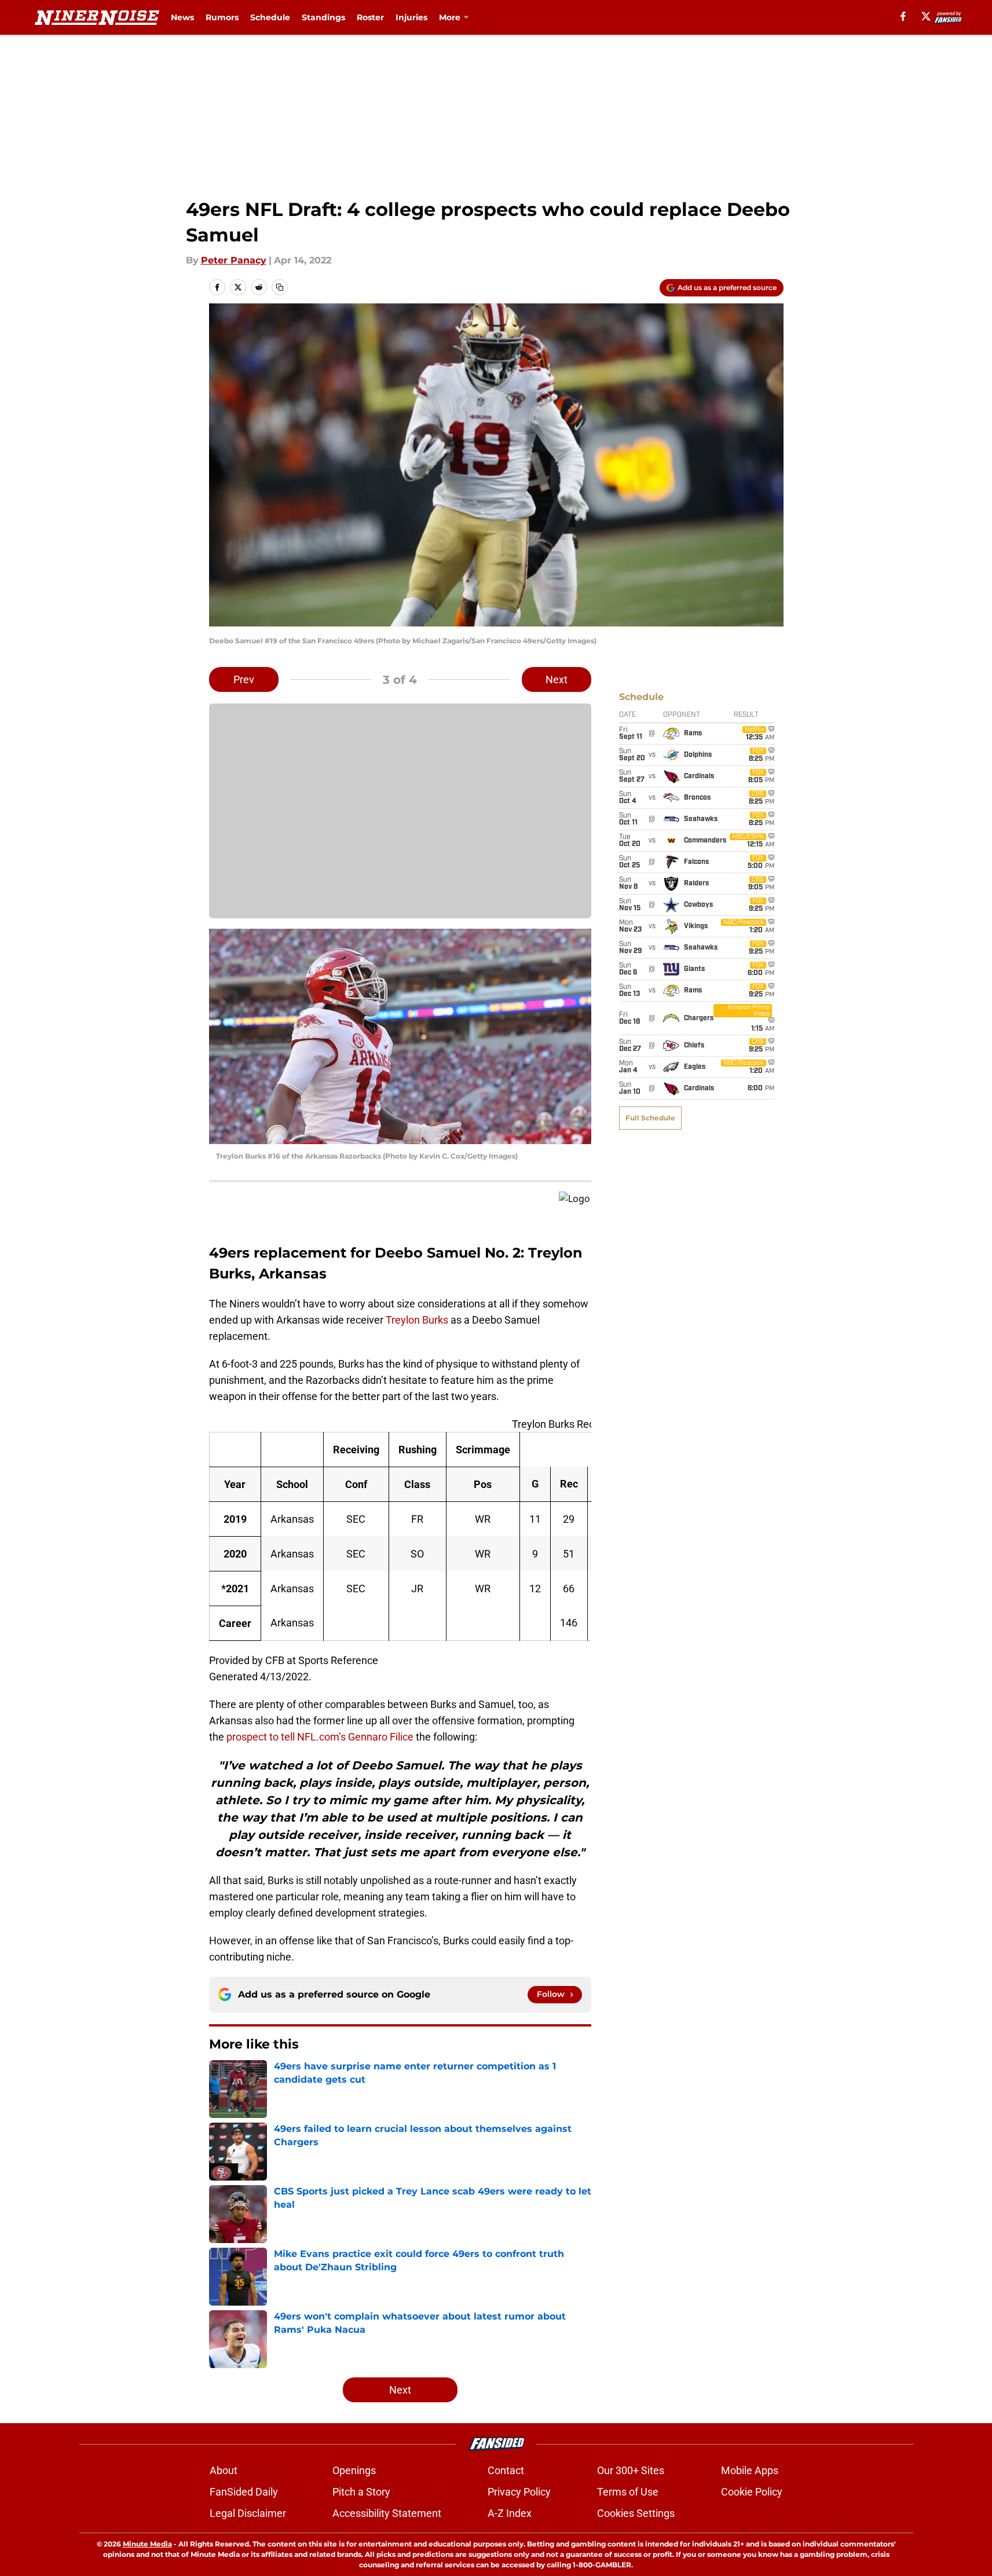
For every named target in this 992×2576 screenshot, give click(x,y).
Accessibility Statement (387, 2513)
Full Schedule (650, 1118)
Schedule (270, 17)
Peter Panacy (234, 260)
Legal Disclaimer (248, 2513)
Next (557, 679)
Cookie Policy (752, 2492)
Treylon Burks (417, 1320)
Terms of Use (628, 2492)
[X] (926, 16)
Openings (354, 2470)
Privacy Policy (519, 2492)
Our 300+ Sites (631, 2470)
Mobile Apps (750, 2470)
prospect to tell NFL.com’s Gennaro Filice (320, 1737)
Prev (244, 679)
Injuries (411, 17)
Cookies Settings (636, 2513)
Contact (506, 2470)
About (224, 2470)
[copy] (280, 287)
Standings (323, 17)
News (182, 17)
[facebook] (903, 16)
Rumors (222, 17)
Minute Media (147, 2544)
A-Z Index (510, 2513)
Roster (370, 17)
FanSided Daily (244, 2492)
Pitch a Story (361, 2492)
